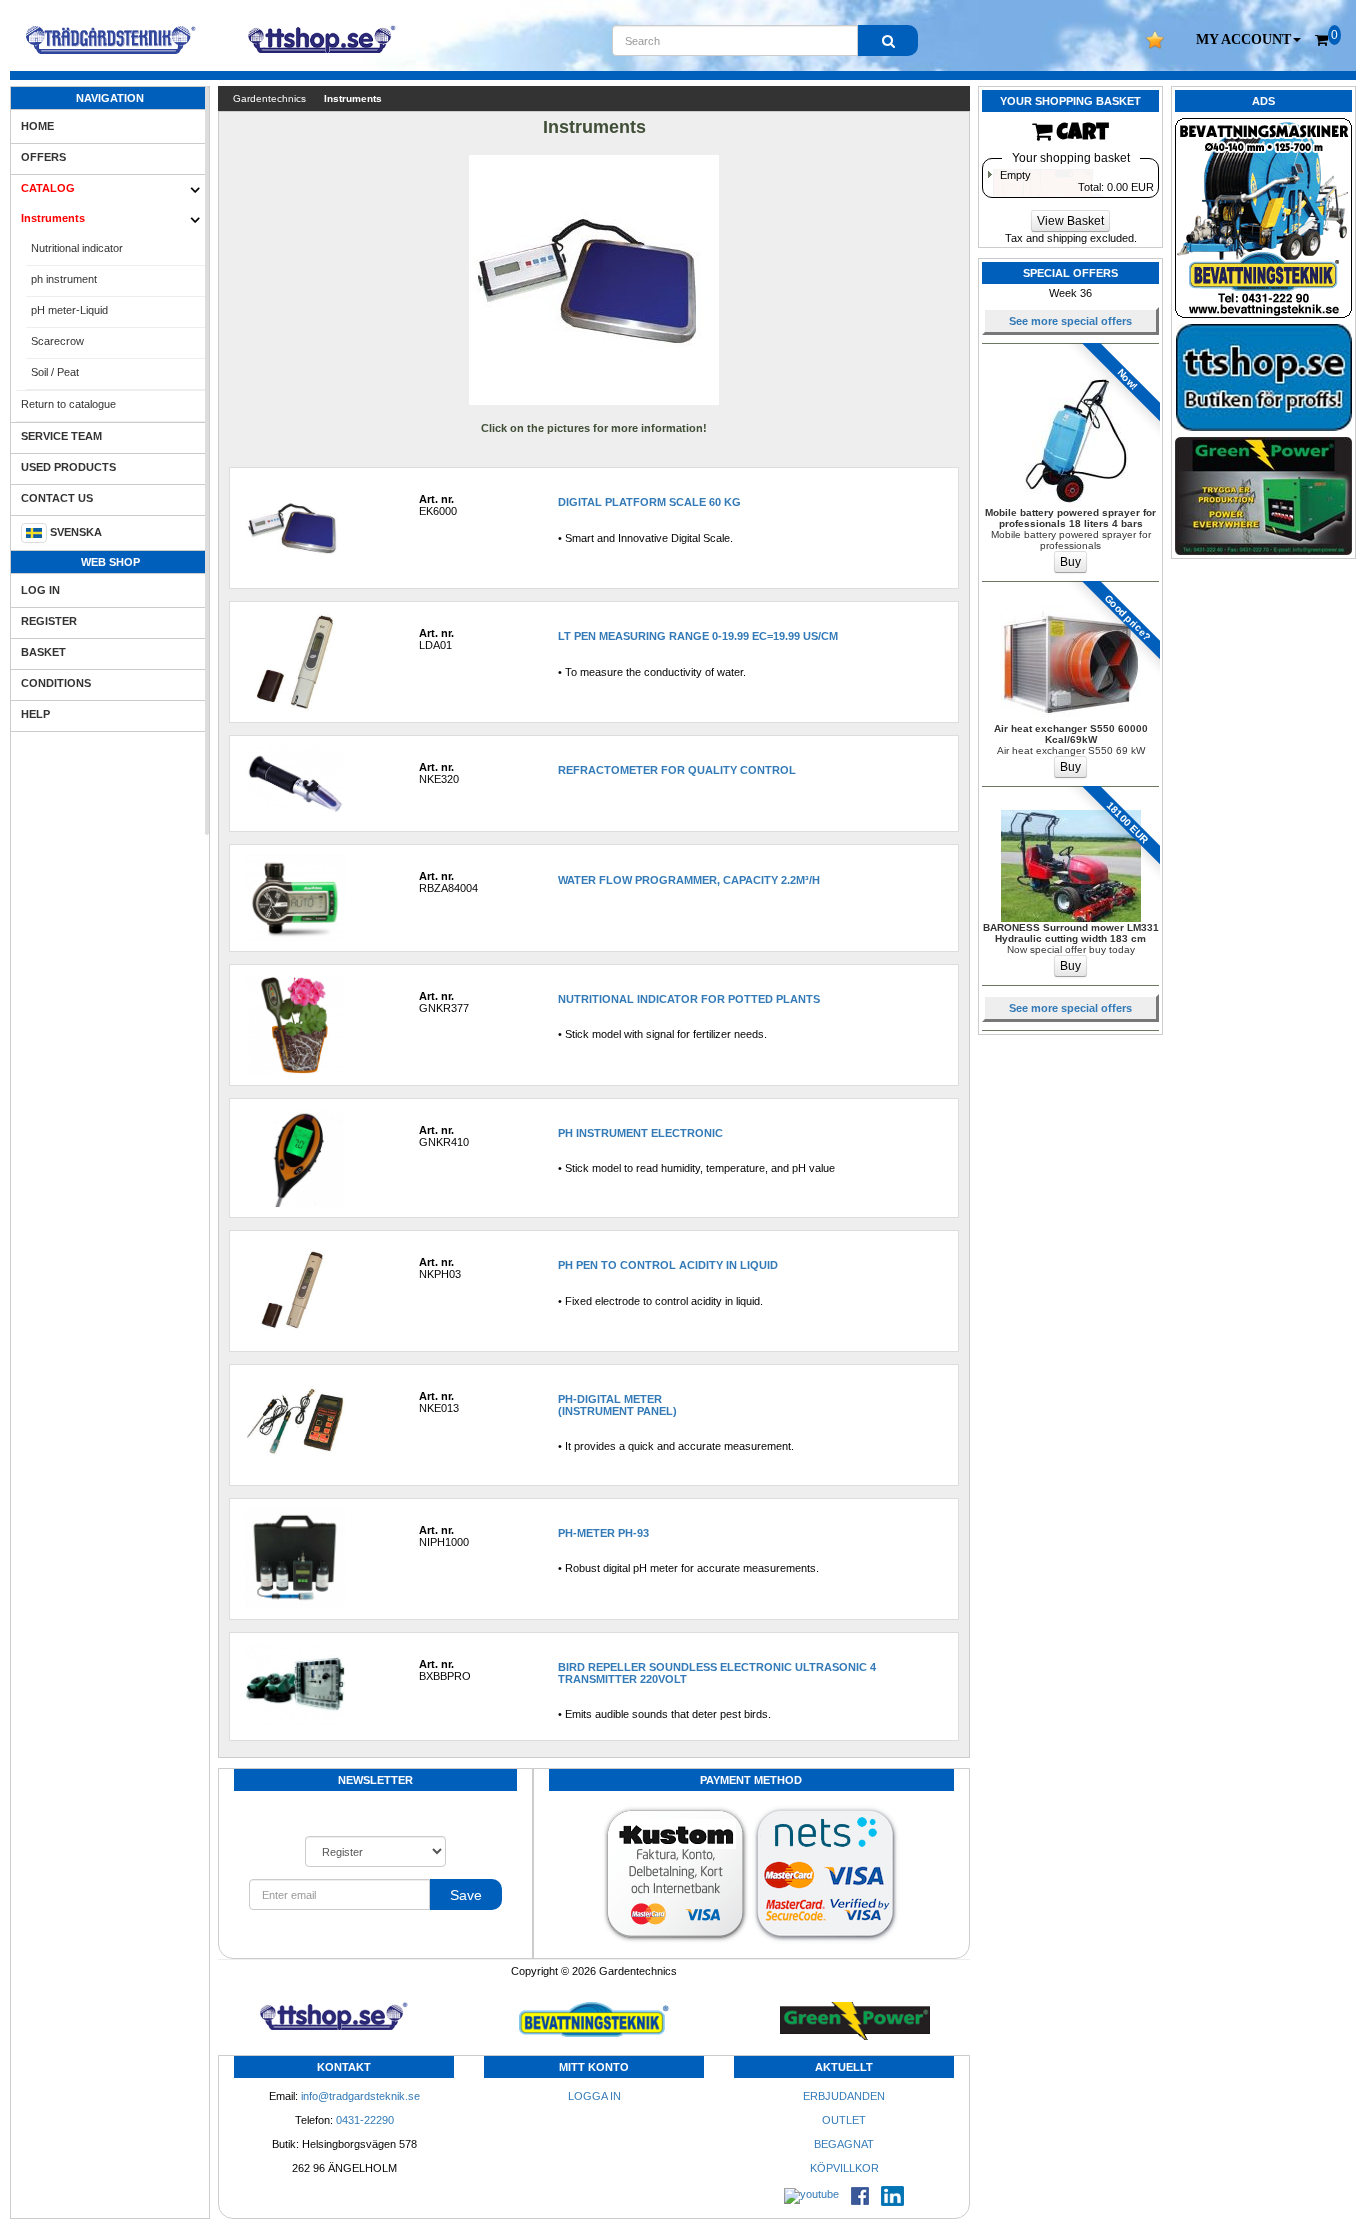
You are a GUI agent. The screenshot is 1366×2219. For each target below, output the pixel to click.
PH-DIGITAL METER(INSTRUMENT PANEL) (617, 1405)
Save (466, 1895)
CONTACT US (57, 498)
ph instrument (64, 279)
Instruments (53, 218)
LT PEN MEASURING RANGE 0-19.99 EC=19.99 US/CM (698, 636)
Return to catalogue (68, 404)
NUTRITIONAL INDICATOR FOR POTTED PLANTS (689, 999)
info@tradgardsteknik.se (360, 2096)
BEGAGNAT (844, 2144)
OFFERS (43, 157)
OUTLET (844, 2120)
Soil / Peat (55, 372)
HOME (37, 126)
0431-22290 (365, 2120)
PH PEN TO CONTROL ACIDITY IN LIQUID (668, 1265)
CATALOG (48, 188)
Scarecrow (57, 341)
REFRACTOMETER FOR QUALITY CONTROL (677, 770)
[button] (1248, 40)
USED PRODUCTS (68, 467)
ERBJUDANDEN (844, 2096)
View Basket (1070, 221)
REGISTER (49, 621)
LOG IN (40, 590)
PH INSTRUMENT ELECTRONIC (640, 1133)
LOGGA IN (594, 2096)
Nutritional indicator (77, 248)
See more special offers (1070, 321)
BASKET (43, 652)
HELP (35, 714)
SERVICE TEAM (61, 436)
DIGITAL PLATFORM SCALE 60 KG (649, 502)
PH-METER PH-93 (603, 1533)
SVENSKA (76, 532)
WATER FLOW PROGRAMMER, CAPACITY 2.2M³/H (689, 880)
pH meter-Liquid (69, 310)
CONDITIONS (56, 683)
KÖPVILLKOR (844, 2168)
